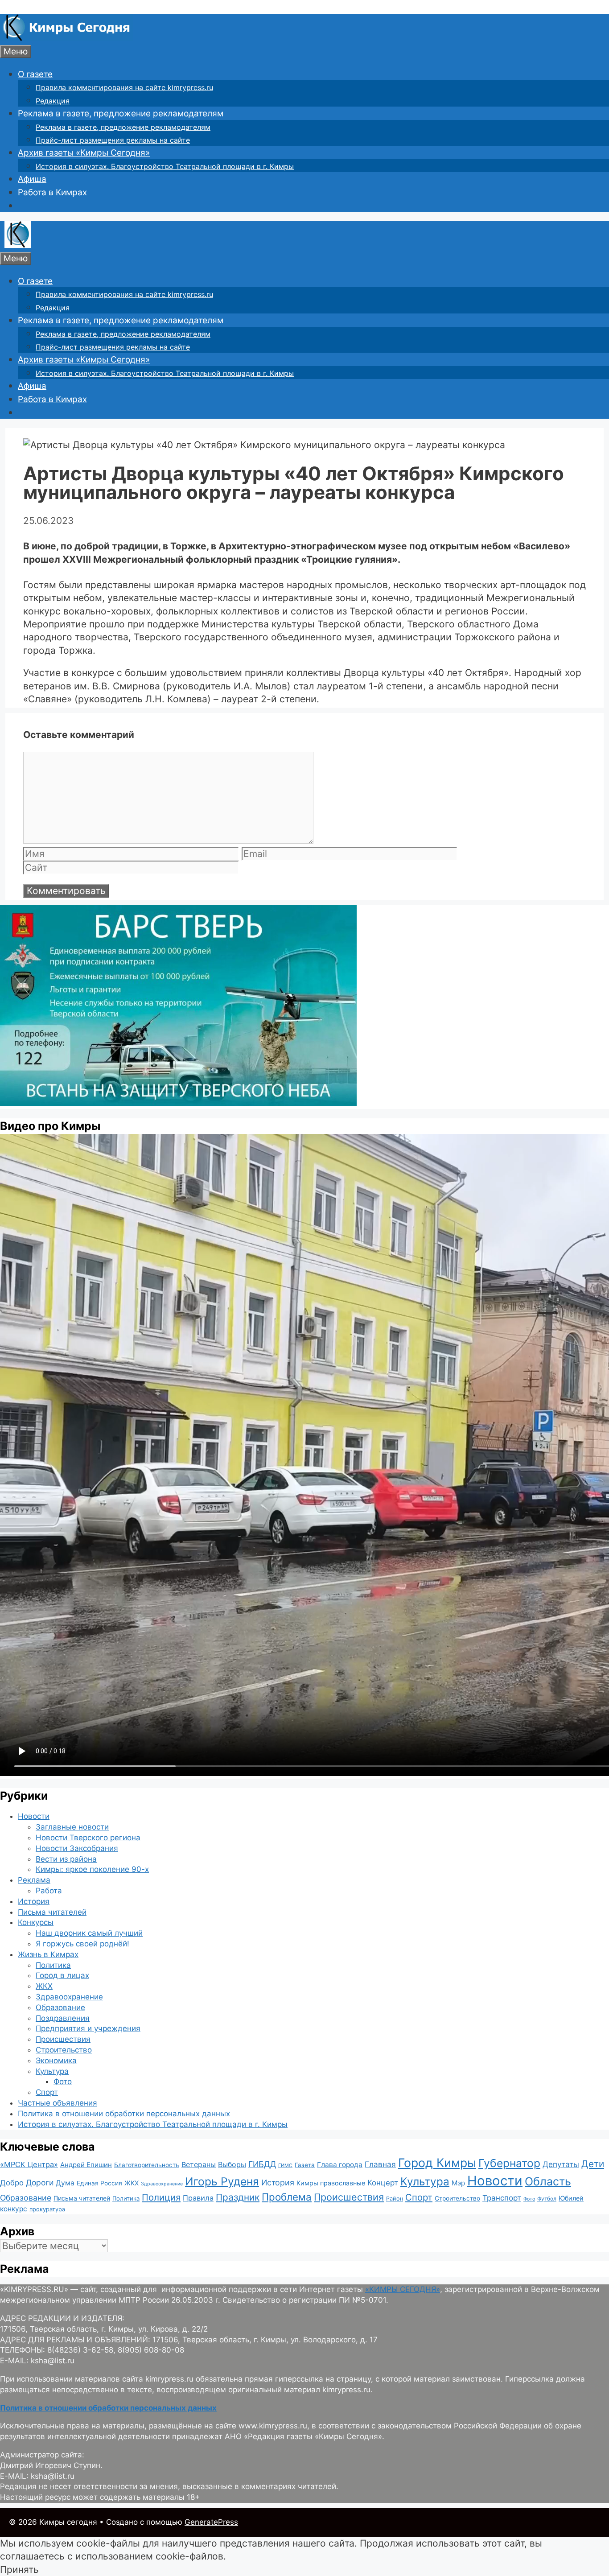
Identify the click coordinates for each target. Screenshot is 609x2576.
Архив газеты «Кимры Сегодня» (84, 153)
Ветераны (199, 2164)
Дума (65, 2183)
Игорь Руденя (222, 2181)
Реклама (34, 1880)
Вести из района (66, 1859)
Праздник (238, 2197)
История (34, 1901)
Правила (198, 2198)
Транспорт (502, 2198)
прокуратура (47, 2209)
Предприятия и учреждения (88, 2028)
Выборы (232, 2164)
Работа (49, 1891)
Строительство (64, 2050)
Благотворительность (147, 2165)
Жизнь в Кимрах (48, 1954)
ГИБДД (262, 2164)
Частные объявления (58, 2103)
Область (548, 2181)
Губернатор (509, 2163)
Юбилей (571, 2198)
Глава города (340, 2165)
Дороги (40, 2182)
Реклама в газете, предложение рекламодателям (121, 113)
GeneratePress (211, 2522)
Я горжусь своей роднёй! (82, 1944)
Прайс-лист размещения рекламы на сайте (113, 140)
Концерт (383, 2183)
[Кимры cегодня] (67, 38)
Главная (380, 2164)
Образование (60, 2007)
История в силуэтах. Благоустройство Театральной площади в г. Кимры (165, 166)
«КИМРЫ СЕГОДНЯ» (403, 2289)
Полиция (161, 2197)
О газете (35, 74)
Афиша (32, 179)
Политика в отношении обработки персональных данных (124, 2114)
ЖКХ (44, 1986)
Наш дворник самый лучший (89, 1933)
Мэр (458, 2183)
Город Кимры (437, 2163)
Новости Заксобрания (77, 1848)
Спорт (47, 2092)
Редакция (53, 101)
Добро (12, 2183)
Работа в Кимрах (52, 192)
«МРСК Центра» (29, 2164)
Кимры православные (331, 2183)
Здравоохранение (69, 1997)
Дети (593, 2164)
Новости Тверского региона (88, 1838)
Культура (52, 2071)
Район (395, 2199)
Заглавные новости (72, 1827)
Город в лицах (62, 1975)
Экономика (56, 2061)
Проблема (287, 2197)
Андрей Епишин (86, 2165)
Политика (53, 1965)
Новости (34, 1816)
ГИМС (285, 2165)
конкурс (14, 2209)
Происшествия (63, 2039)
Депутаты (561, 2164)
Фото (63, 2081)
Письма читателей (52, 1912)
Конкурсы (36, 1922)
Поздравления (63, 2018)
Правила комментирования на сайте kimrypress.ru (124, 87)
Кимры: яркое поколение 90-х (92, 1869)
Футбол (547, 2199)
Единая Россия (99, 2183)
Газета (305, 2165)
